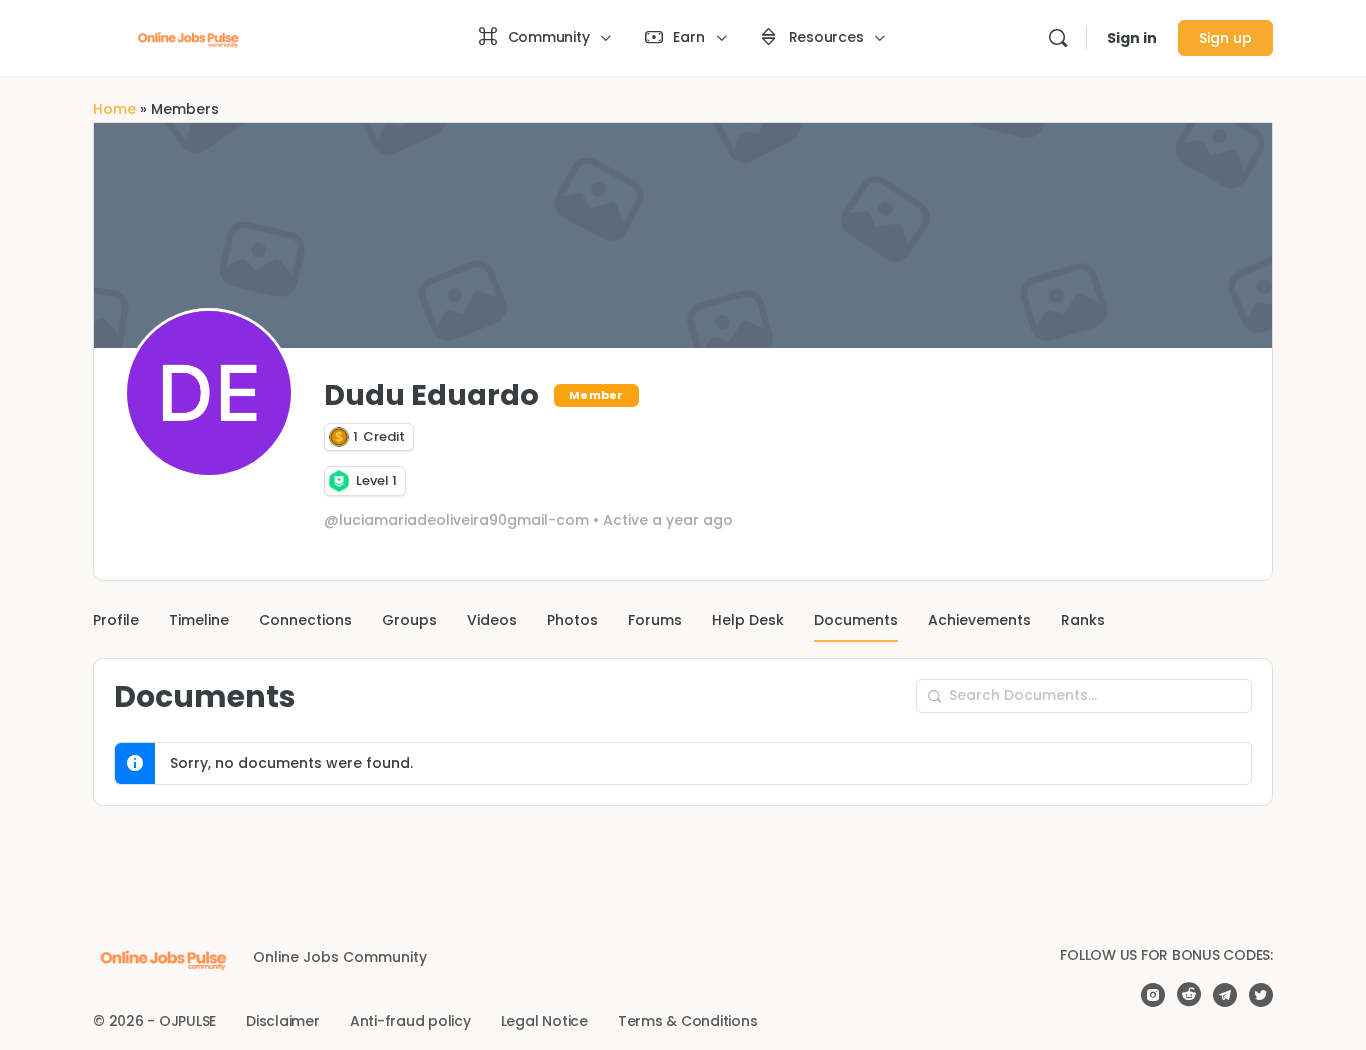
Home (114, 109)
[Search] (1058, 38)
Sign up (1225, 38)
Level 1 (376, 481)
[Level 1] (339, 481)
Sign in (1132, 38)
